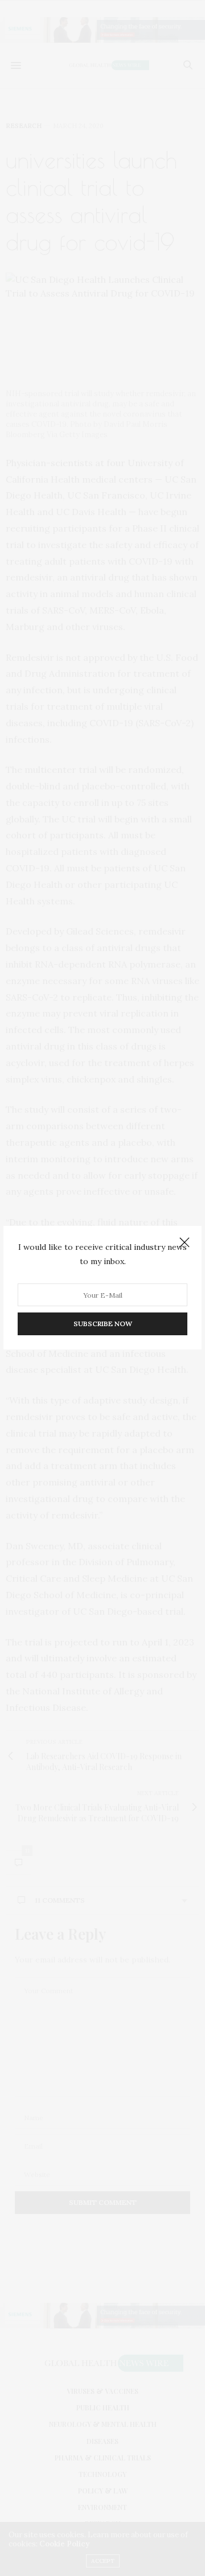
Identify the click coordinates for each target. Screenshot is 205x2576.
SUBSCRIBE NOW (103, 1324)
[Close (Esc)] (184, 1243)
